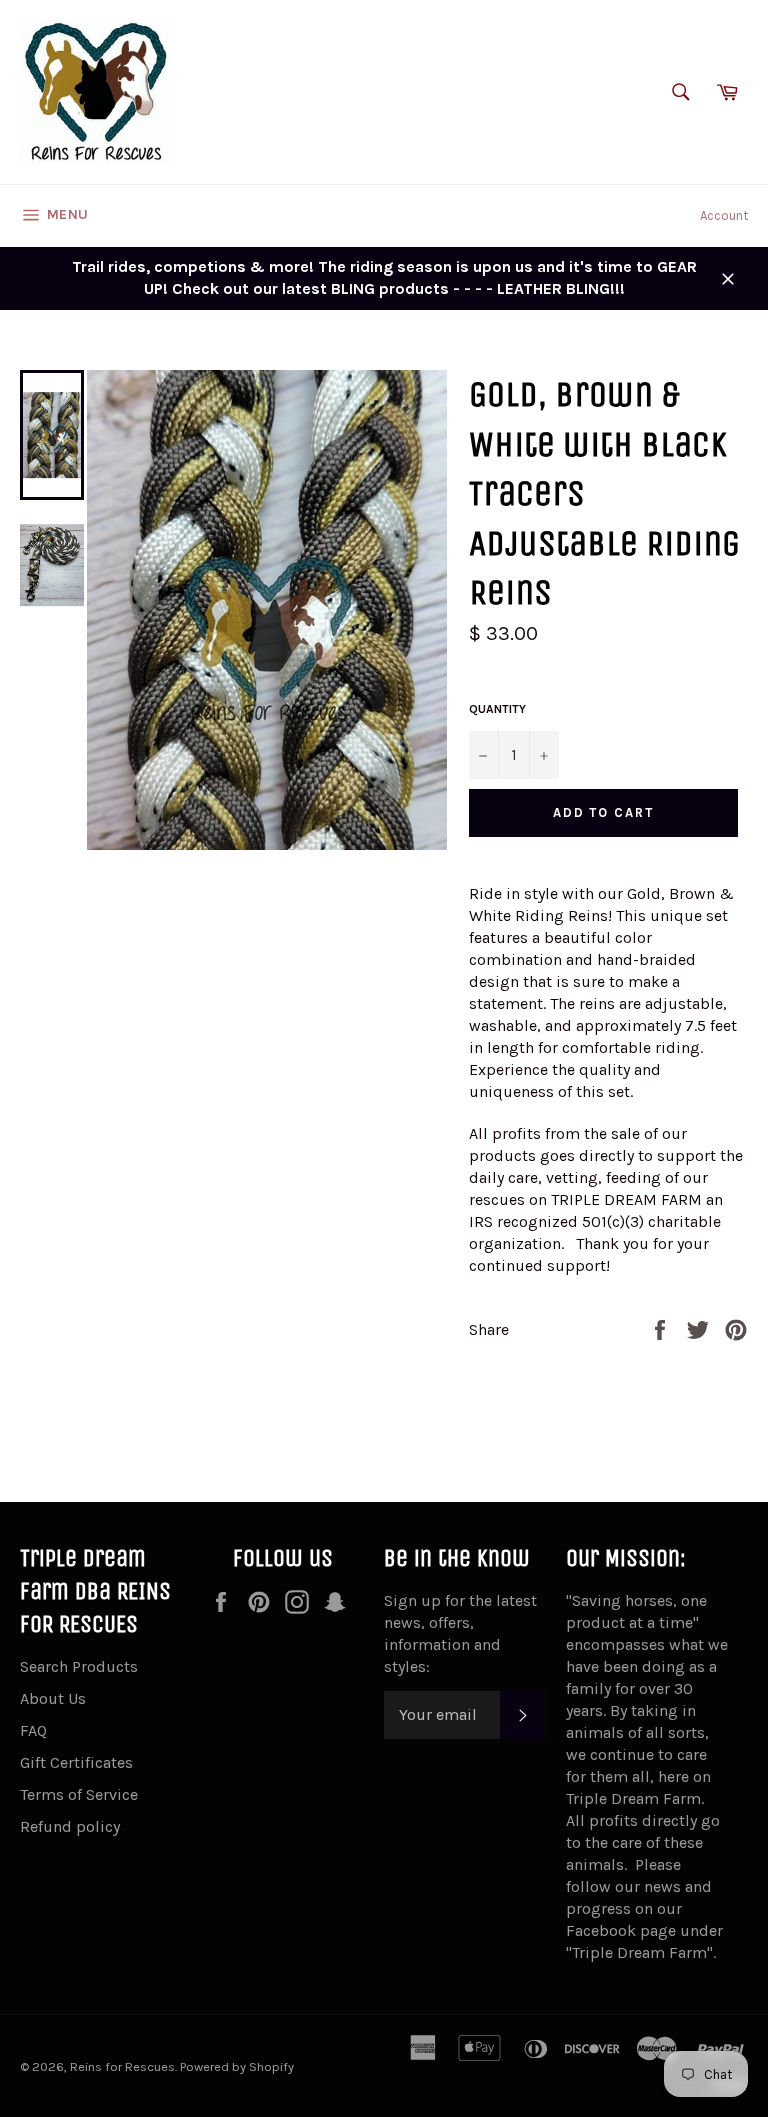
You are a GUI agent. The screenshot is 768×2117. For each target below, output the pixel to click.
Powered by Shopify (237, 2066)
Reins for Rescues (122, 2066)
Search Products (79, 1666)
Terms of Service (79, 1794)
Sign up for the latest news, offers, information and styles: (460, 1633)
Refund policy (70, 1826)
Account (724, 215)
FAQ (33, 1730)
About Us (53, 1698)
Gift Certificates (76, 1762)
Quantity (497, 709)
